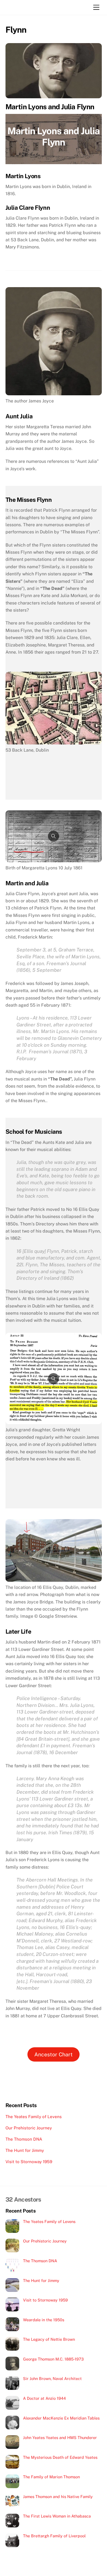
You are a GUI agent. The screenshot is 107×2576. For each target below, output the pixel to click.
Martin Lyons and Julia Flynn (50, 107)
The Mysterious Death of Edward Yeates (60, 2457)
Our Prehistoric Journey (29, 2128)
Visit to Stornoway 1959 (29, 2162)
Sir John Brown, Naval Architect (52, 2378)
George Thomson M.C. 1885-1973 (53, 2359)
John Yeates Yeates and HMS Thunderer (60, 2438)
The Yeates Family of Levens (34, 2117)
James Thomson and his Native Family (58, 2497)
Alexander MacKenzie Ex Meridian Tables (61, 2418)
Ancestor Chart (54, 2054)
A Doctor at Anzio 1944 (44, 2398)
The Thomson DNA (24, 2139)
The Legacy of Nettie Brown (49, 2339)
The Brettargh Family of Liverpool (54, 2536)
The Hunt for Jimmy (25, 2150)
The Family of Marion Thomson (51, 2477)
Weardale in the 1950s (44, 2320)
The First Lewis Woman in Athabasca (57, 2516)
